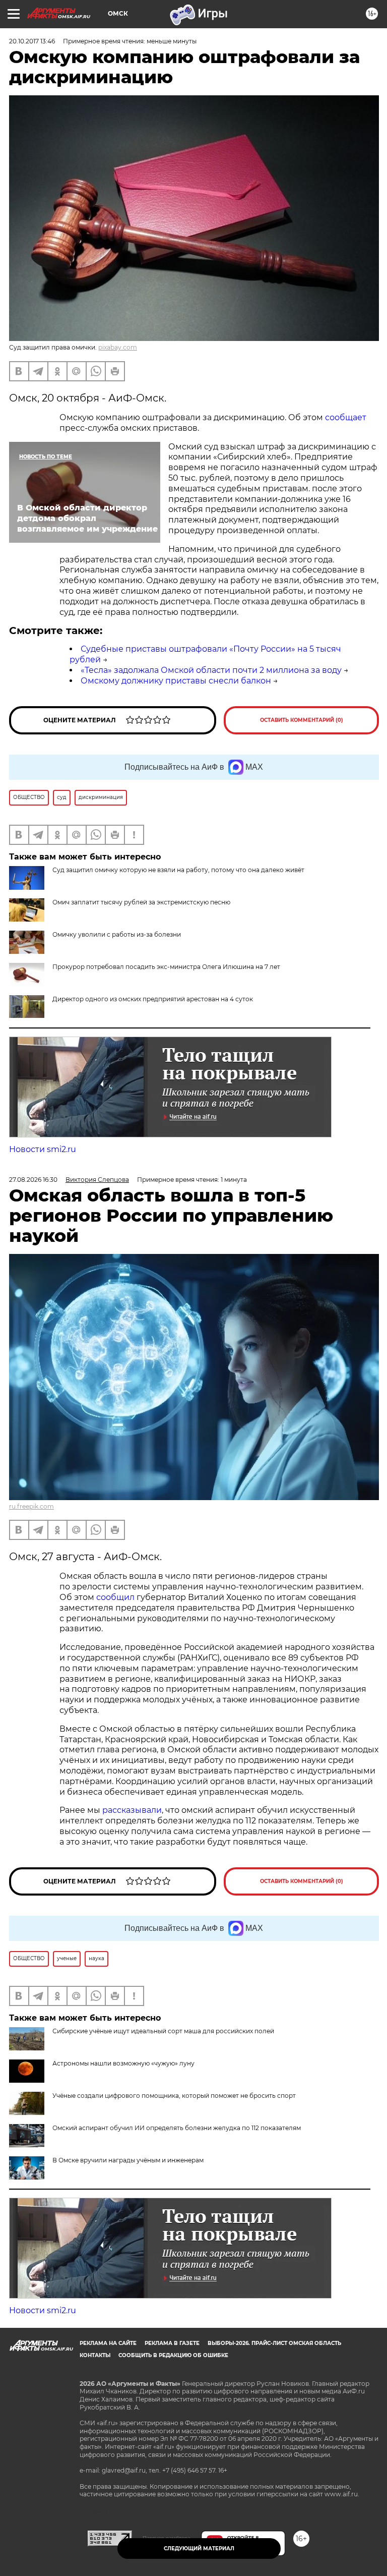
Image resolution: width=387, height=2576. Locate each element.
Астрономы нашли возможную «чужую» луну (123, 2063)
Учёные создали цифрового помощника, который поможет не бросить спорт (174, 2096)
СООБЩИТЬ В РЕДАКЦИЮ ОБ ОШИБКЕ (173, 2355)
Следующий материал (199, 2549)
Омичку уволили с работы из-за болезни (117, 934)
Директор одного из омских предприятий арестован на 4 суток (153, 999)
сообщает (346, 417)
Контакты (95, 2355)
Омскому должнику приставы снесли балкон (176, 681)
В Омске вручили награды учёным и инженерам (128, 2160)
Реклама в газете (172, 2343)
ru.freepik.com (31, 1506)
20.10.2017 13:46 (32, 41)
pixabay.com (118, 347)
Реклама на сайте (108, 2343)
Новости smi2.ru (43, 1149)
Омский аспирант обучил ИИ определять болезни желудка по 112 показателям (177, 2128)
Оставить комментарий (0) (302, 720)
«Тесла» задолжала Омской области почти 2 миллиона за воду (211, 670)
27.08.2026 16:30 (33, 1180)
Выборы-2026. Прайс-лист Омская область (274, 2343)
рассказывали (132, 1810)
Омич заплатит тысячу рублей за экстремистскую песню (141, 902)
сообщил (115, 1597)
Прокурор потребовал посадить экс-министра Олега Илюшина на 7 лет (166, 967)
